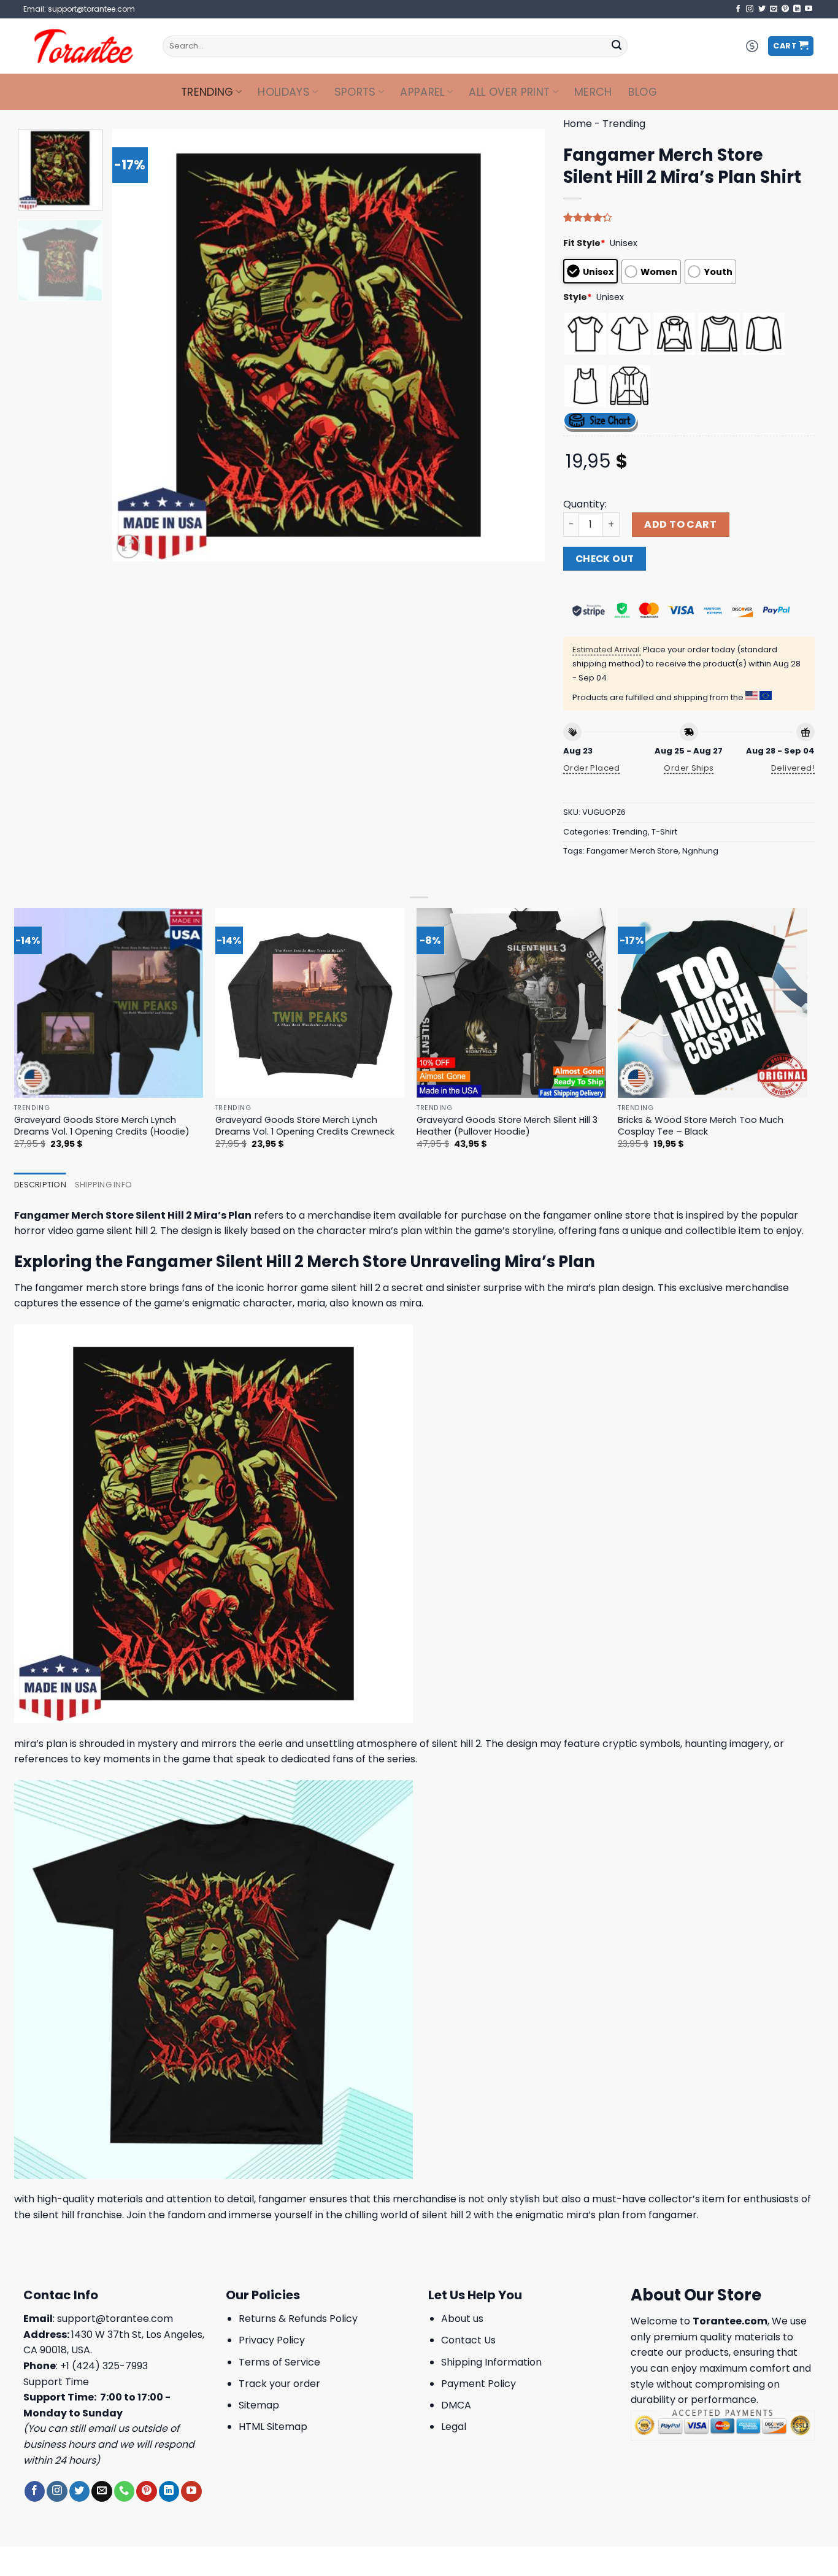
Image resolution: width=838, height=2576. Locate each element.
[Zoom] (129, 546)
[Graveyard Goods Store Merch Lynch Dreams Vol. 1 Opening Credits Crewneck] (310, 1003)
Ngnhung (700, 851)
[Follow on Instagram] (750, 9)
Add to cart (680, 524)
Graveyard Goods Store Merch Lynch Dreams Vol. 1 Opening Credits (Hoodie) (102, 1126)
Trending (207, 92)
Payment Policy (479, 2384)
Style (578, 297)
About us (462, 2319)
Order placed (592, 768)
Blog (643, 92)
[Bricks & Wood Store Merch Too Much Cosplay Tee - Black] (713, 1003)
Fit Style (584, 243)
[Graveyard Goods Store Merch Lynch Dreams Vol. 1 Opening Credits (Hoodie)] (109, 1003)
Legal (454, 2427)
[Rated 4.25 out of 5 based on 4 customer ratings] (689, 217)
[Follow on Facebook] (738, 9)
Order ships (689, 768)
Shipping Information (491, 2362)
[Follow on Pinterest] (785, 9)
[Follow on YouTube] (809, 9)
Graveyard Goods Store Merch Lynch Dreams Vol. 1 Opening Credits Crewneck (305, 1126)
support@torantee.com (115, 2319)
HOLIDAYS (284, 92)
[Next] (521, 345)
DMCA (456, 2405)
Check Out (605, 559)
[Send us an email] (774, 9)
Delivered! (793, 768)
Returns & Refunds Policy (298, 2319)
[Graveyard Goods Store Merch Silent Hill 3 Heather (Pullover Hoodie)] (511, 1003)
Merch (593, 92)
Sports (355, 92)
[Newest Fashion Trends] (84, 46)
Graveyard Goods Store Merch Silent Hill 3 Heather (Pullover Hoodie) (507, 1126)
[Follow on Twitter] (762, 9)
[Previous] (136, 345)
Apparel (422, 92)
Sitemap (259, 2405)
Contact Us (468, 2340)
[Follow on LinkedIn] (797, 9)
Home (578, 124)
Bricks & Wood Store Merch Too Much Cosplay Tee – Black (701, 1126)
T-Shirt (664, 832)
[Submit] (617, 46)
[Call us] (124, 2491)
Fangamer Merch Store (632, 851)
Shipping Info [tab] (103, 1185)
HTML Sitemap (273, 2427)
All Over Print (509, 92)
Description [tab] (40, 1185)
